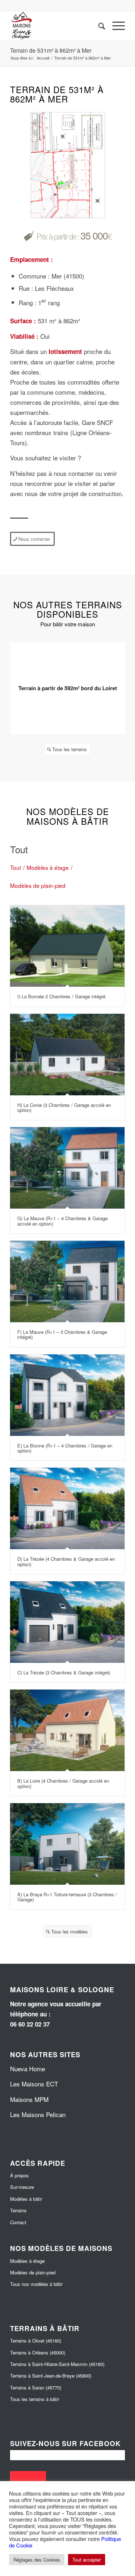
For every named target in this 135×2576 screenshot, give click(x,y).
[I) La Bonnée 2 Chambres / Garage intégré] (67, 946)
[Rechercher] (98, 26)
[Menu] (115, 26)
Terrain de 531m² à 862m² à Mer (51, 50)
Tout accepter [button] (87, 2560)
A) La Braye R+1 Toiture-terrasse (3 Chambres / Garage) (67, 1897)
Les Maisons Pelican (38, 2114)
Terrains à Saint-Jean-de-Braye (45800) (51, 2376)
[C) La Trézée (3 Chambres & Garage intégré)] (67, 1622)
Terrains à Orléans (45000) (38, 2352)
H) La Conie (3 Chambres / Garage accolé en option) (64, 1107)
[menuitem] (98, 26)
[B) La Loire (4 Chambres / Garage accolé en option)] (67, 1730)
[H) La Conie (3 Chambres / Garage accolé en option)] (67, 1055)
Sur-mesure (22, 2187)
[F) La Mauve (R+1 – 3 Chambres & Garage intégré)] (67, 1282)
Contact (18, 2222)
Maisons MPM (29, 2099)
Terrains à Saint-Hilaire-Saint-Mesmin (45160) (57, 2364)
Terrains (18, 2210)
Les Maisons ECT (34, 2084)
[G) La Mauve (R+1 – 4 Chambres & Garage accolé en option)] (67, 1168)
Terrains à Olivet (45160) (36, 2341)
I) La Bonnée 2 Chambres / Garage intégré (61, 996)
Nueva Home (28, 2069)
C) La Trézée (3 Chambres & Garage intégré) (64, 1672)
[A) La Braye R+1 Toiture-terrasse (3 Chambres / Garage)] (67, 1844)
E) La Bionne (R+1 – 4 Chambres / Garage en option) (65, 1448)
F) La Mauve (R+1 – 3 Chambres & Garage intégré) (62, 1334)
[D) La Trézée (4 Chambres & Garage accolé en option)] (67, 1508)
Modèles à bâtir (26, 2199)
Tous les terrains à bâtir (35, 2399)
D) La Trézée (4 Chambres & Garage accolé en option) (66, 1561)
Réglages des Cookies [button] (37, 2560)
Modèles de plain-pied (33, 2272)
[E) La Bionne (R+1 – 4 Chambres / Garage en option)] (67, 1395)
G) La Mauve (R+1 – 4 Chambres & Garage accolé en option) (62, 1221)
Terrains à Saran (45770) (36, 2387)
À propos (19, 2175)
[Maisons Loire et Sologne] (56, 26)
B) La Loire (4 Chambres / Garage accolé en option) (63, 1783)
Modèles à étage (27, 2261)
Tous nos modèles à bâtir (36, 2284)
